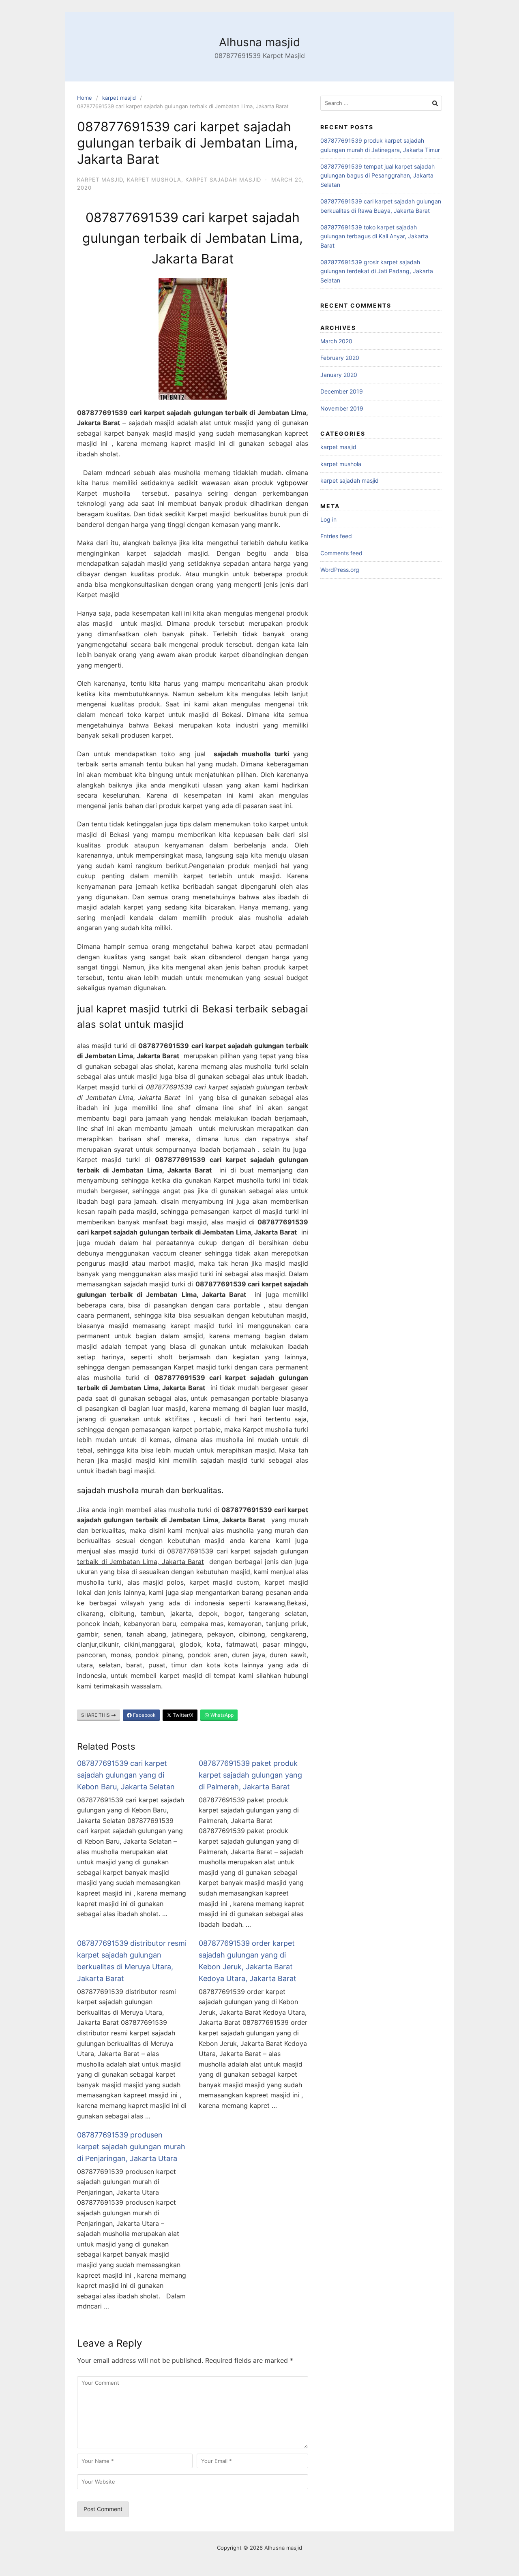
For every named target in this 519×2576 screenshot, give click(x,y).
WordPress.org (340, 570)
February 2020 (340, 358)
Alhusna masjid (259, 42)
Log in (328, 519)
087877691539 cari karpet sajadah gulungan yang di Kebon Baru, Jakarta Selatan (126, 1775)
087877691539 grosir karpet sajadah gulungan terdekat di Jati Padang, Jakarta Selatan (377, 271)
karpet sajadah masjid (223, 180)
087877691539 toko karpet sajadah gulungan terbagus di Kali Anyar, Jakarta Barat (374, 236)
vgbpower (293, 483)
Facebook (144, 1715)
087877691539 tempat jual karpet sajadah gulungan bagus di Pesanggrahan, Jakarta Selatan (377, 175)
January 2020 (339, 375)
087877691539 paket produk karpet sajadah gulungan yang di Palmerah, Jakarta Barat (250, 1775)
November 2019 (342, 408)
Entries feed (336, 536)
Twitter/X (182, 1715)
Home (85, 98)
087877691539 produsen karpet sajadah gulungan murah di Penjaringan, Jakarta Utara (131, 2147)
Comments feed (341, 553)
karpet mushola (154, 180)
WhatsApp (221, 1715)
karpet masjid (119, 98)
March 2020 (336, 341)
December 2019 (342, 391)
